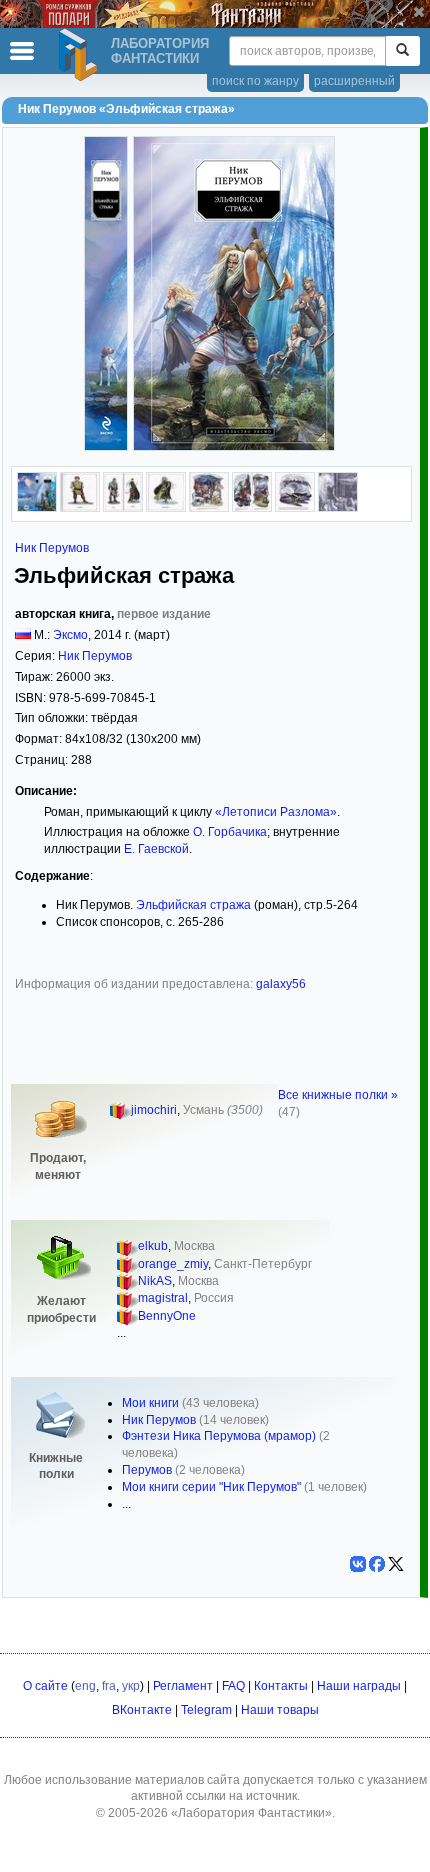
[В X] (396, 1564)
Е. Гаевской (156, 849)
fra (109, 1686)
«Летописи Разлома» (276, 812)
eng (85, 1686)
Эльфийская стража (193, 905)
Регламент (183, 1686)
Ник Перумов (52, 548)
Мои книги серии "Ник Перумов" (211, 1487)
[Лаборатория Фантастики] (81, 55)
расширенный (354, 81)
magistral (163, 1298)
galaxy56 (281, 984)
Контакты (281, 1686)
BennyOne (167, 1316)
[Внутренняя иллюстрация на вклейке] (80, 508)
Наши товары (280, 1710)
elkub (153, 1246)
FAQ (233, 1686)
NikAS (155, 1281)
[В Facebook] (377, 1564)
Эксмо (70, 635)
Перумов (147, 1470)
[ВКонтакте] (358, 1564)
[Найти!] (402, 51)
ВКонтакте (142, 1710)
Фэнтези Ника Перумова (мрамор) (219, 1436)
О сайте (45, 1686)
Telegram (206, 1710)
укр (131, 1686)
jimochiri (154, 1110)
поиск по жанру (255, 81)
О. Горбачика (230, 832)
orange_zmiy (173, 1264)
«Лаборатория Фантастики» (251, 1813)
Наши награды (359, 1686)
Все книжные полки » (338, 1095)
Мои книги (150, 1403)
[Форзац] (338, 508)
